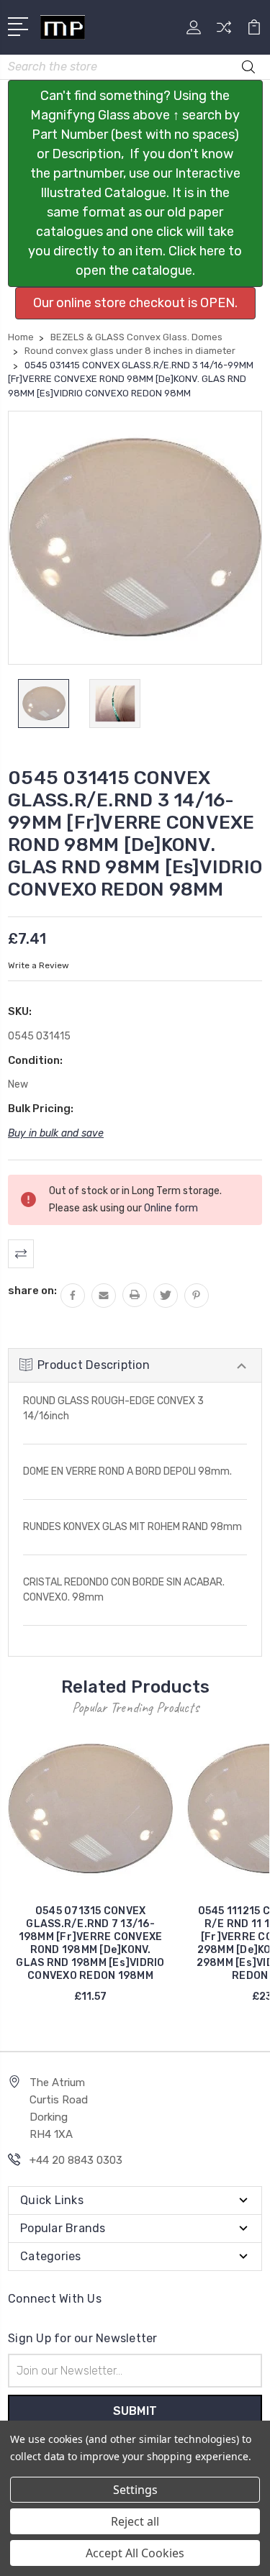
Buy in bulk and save (56, 1133)
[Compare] (224, 32)
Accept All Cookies (135, 2553)
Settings (135, 2490)
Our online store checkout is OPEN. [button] (135, 303)
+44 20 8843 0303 (76, 2160)
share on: (32, 1291)
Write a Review (39, 965)
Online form (171, 1208)
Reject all (135, 2521)
